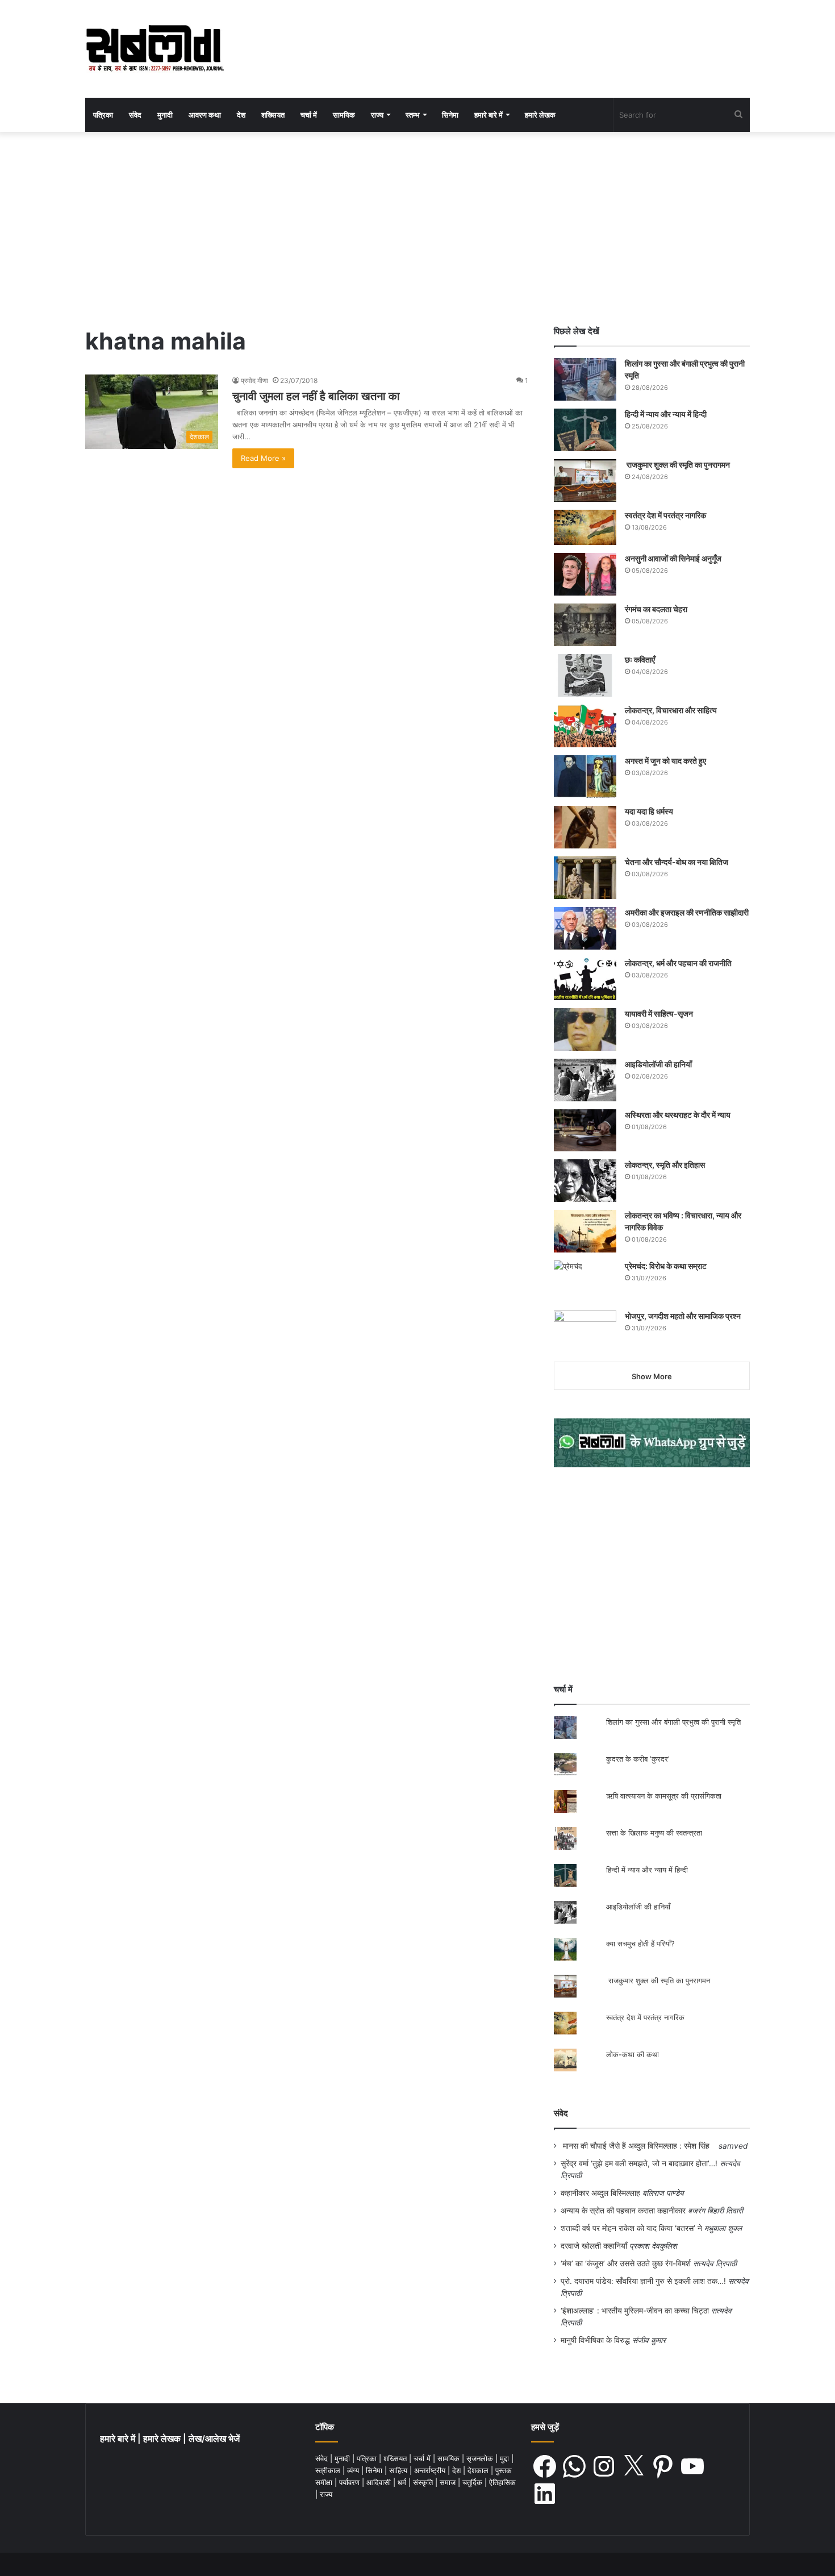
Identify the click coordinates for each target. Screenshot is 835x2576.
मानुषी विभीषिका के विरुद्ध (595, 2340)
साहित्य (399, 2470)
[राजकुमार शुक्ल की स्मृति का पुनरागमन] (585, 480)
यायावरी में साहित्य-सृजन (661, 1014)
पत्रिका (103, 115)
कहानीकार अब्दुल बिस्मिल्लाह (600, 2193)
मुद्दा (506, 2458)
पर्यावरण (350, 2482)
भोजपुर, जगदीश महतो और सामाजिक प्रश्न (683, 1316)
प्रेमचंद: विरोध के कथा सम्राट (666, 1266)
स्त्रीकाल (329, 2470)
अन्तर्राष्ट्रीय (431, 2470)
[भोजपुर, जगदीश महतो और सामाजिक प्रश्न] (585, 1332)
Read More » (263, 458)
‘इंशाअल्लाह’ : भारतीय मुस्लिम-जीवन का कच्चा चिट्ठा (635, 2311)
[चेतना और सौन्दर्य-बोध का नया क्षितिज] (585, 878)
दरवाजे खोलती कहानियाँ (594, 2246)
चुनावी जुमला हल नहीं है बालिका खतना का (316, 396)
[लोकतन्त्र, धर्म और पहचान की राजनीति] (585, 979)
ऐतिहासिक (502, 2482)
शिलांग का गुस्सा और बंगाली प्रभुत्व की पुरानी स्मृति (673, 1722)
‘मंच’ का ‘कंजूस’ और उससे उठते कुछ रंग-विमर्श (626, 2263)
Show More (652, 1376)
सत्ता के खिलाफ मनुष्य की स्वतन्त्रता (654, 1833)
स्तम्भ (413, 115)
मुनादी (165, 115)
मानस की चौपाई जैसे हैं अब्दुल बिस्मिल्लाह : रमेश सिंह (638, 2146)
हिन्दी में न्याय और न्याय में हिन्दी (666, 414)
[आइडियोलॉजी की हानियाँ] (585, 1080)
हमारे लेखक (540, 115)
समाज (449, 2482)
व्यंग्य (354, 2470)
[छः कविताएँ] (585, 675)
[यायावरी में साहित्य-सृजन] (585, 1029)
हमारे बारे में (489, 115)
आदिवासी (380, 2482)
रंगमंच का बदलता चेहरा (656, 609)
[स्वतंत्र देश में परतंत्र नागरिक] (585, 527)
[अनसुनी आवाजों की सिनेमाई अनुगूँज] (585, 574)
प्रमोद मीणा (254, 380)
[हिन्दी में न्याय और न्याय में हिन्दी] (585, 430)
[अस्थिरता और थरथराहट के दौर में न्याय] (585, 1130)
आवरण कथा (205, 115)
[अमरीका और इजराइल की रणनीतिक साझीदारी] (585, 928)
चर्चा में (309, 115)
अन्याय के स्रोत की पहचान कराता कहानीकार (623, 2211)
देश (241, 115)
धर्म (403, 2482)
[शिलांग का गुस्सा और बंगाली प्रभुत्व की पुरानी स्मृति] (585, 379)
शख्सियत (273, 115)
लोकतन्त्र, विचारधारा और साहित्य (671, 710)
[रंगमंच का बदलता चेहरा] (585, 625)
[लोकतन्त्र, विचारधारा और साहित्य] (585, 726)
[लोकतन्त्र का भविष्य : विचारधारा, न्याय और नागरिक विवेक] (585, 1231)
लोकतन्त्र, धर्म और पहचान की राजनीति (678, 963)
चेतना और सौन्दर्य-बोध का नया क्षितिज (677, 862)
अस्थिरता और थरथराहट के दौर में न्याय (678, 1115)
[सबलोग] (155, 49)
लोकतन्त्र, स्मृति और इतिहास (665, 1165)
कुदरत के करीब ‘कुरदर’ (638, 1759)
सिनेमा (450, 115)
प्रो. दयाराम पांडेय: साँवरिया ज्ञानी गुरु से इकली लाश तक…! (643, 2281)
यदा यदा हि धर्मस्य (649, 811)
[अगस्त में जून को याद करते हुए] (585, 777)
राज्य (377, 115)
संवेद (135, 115)
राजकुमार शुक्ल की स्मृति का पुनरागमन (677, 465)
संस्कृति (424, 2482)
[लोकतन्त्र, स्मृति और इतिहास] (585, 1181)
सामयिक (344, 115)
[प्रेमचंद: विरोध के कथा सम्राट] (585, 1281)
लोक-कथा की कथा (632, 2054)
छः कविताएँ (640, 659)
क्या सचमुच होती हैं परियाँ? (640, 1944)
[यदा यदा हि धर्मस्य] (585, 827)
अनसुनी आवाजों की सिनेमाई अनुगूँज (673, 558)
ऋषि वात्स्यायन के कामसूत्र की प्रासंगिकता (664, 1796)
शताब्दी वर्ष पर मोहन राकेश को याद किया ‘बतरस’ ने (631, 2228)
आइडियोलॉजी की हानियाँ (658, 1064)
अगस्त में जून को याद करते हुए (666, 761)
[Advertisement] (417, 228)
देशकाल (479, 2470)
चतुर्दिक (473, 2482)
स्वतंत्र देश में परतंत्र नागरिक (665, 515)
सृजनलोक (481, 2458)
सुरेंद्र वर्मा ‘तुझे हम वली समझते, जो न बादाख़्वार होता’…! (639, 2163)
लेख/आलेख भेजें (214, 2439)
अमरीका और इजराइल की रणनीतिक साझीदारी (687, 912)
